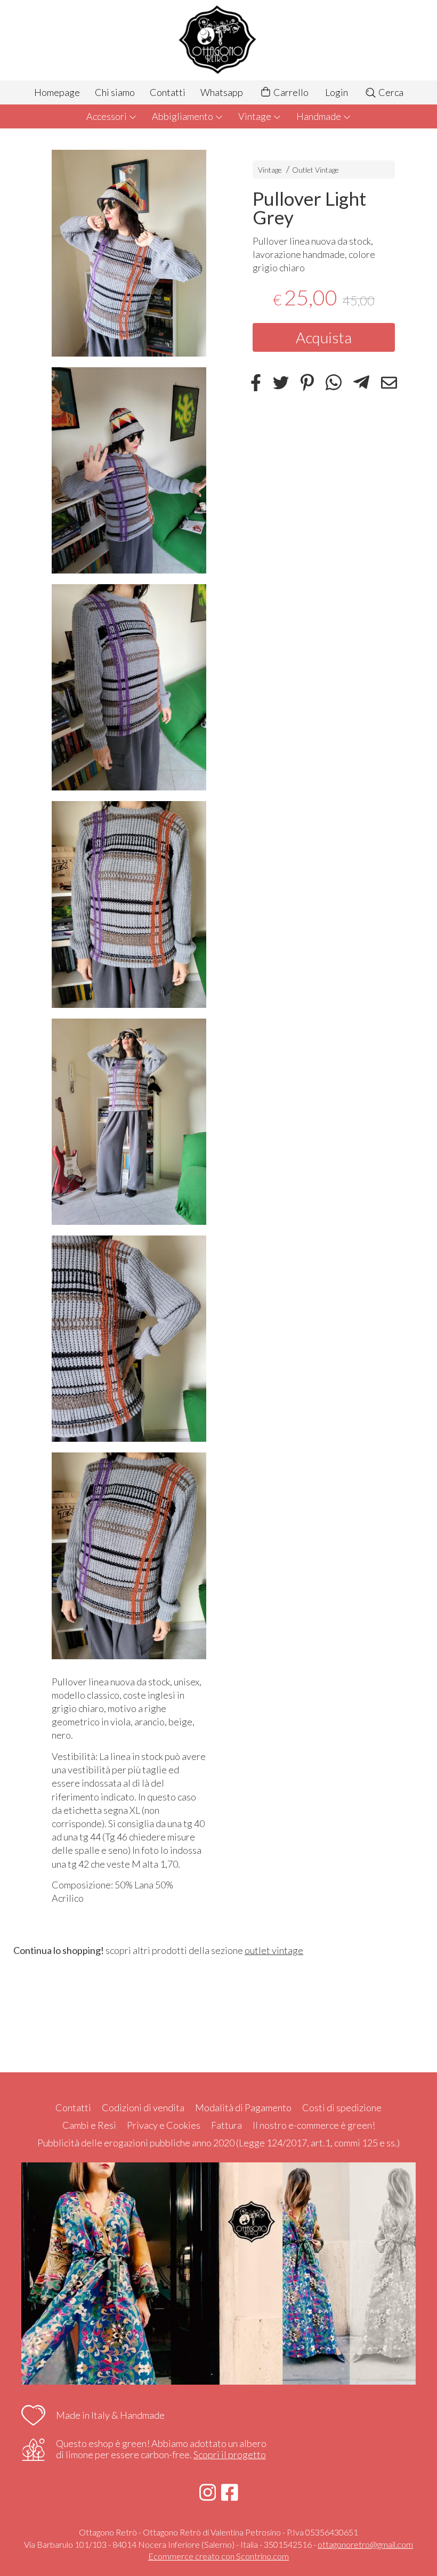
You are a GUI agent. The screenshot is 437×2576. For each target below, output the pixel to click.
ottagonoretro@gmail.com (365, 2544)
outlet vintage (274, 1950)
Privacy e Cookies (164, 2125)
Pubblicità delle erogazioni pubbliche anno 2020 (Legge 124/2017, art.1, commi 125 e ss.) (218, 2143)
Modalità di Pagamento (243, 2107)
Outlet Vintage (315, 170)
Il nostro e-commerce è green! (314, 2125)
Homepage (57, 92)
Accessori (107, 116)
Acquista (324, 337)
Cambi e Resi (89, 2125)
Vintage (256, 116)
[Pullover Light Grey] (129, 253)
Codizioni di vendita (143, 2107)
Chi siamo (115, 92)
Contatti (168, 92)
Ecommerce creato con (218, 2556)
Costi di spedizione (342, 2107)
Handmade (319, 116)
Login (337, 92)
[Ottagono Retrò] (218, 40)
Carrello (290, 92)
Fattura (226, 2125)
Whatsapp (222, 92)
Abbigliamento (183, 116)
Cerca (390, 92)
